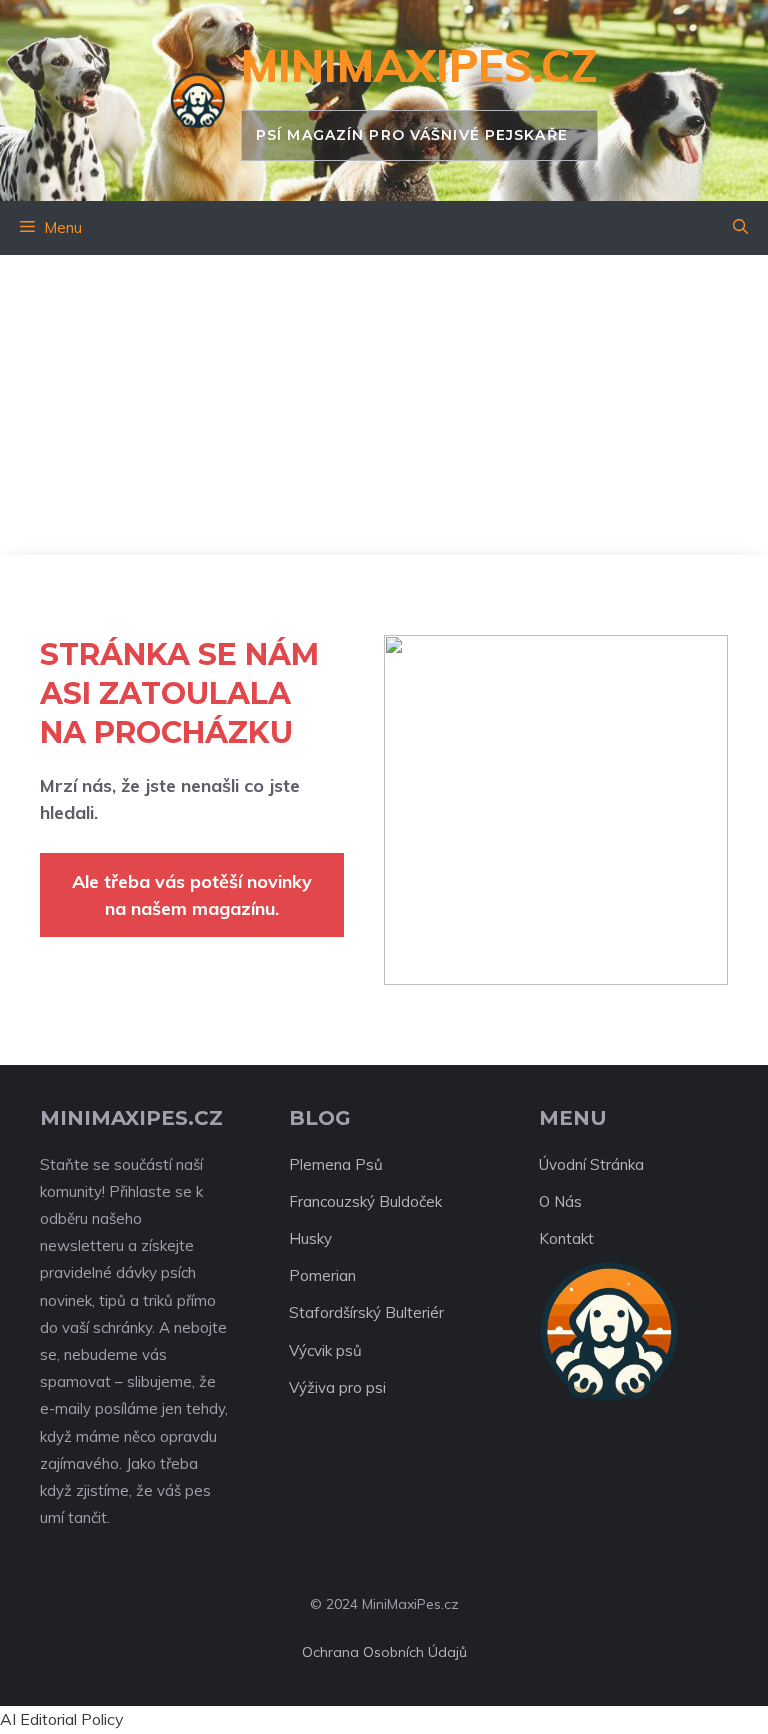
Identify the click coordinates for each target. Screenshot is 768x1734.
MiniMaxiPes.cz (419, 65)
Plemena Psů (336, 1164)
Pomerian (322, 1275)
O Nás (560, 1201)
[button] (740, 228)
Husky (310, 1238)
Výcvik (310, 1350)
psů (349, 1350)
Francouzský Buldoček (365, 1201)
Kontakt (566, 1238)
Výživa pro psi (337, 1387)
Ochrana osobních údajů (384, 1652)
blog (320, 1118)
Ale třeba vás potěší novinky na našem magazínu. (192, 895)
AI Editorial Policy (62, 1719)
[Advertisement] (384, 405)
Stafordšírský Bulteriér (366, 1312)
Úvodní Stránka (591, 1164)
